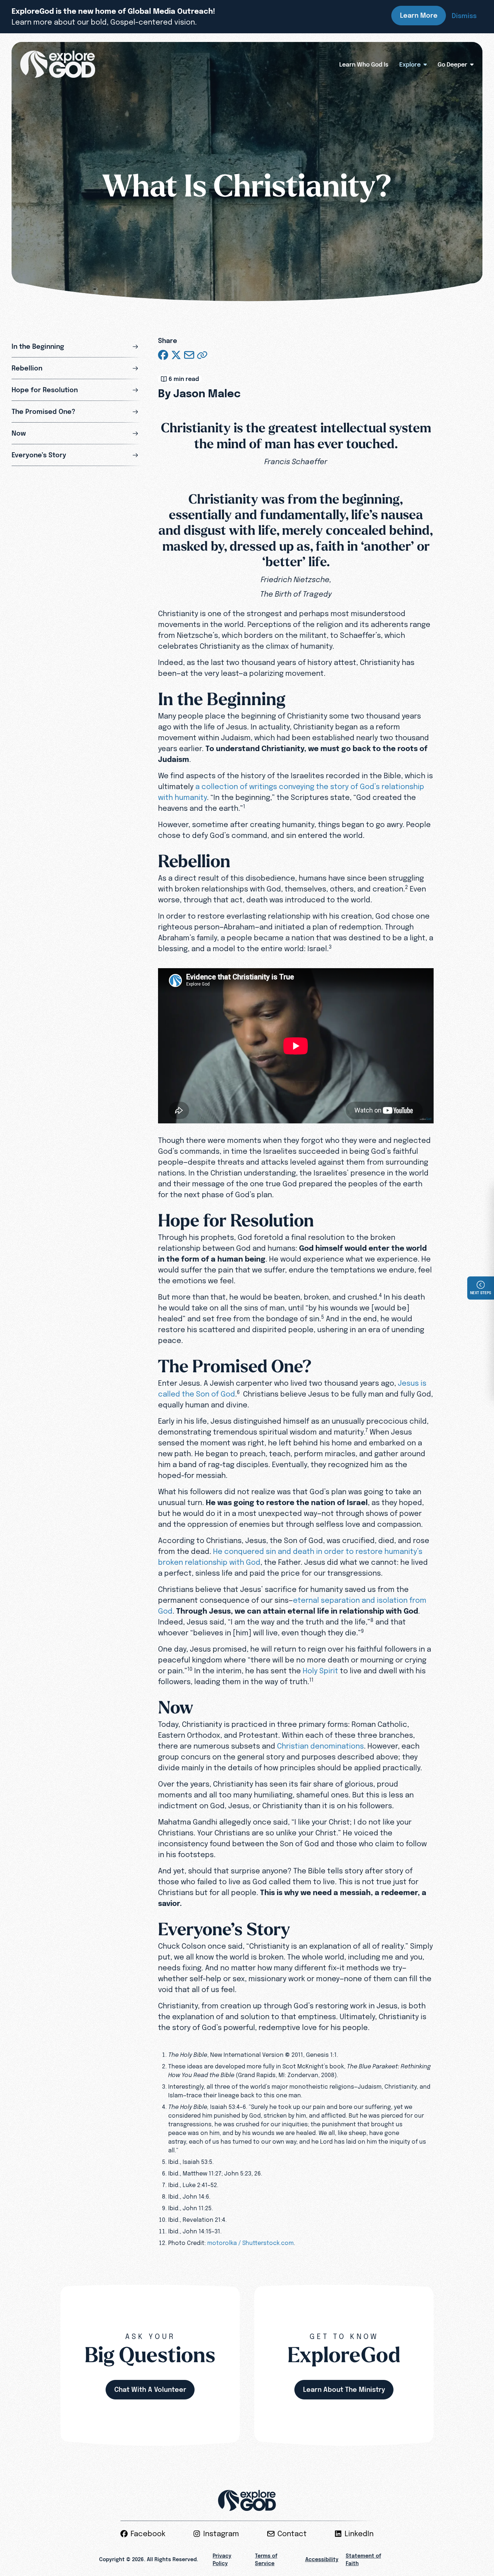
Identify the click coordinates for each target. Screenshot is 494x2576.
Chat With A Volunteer (150, 2389)
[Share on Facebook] (163, 355)
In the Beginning (38, 346)
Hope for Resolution (45, 390)
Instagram (221, 2534)
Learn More (419, 15)
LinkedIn (359, 2534)
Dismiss (464, 16)
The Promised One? (43, 412)
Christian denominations (320, 1746)
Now (19, 433)
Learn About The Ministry (344, 2389)
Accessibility (322, 2559)
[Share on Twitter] (176, 355)
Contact (292, 2534)
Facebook (148, 2534)
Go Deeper (452, 64)
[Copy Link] (202, 355)
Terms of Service (266, 2560)
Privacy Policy (222, 2560)
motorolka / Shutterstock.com (250, 2243)
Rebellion (27, 368)
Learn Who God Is (364, 64)
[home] (58, 64)
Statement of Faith (363, 2560)
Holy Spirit (320, 1671)
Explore (410, 64)
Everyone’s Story (39, 455)
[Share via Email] (189, 355)
